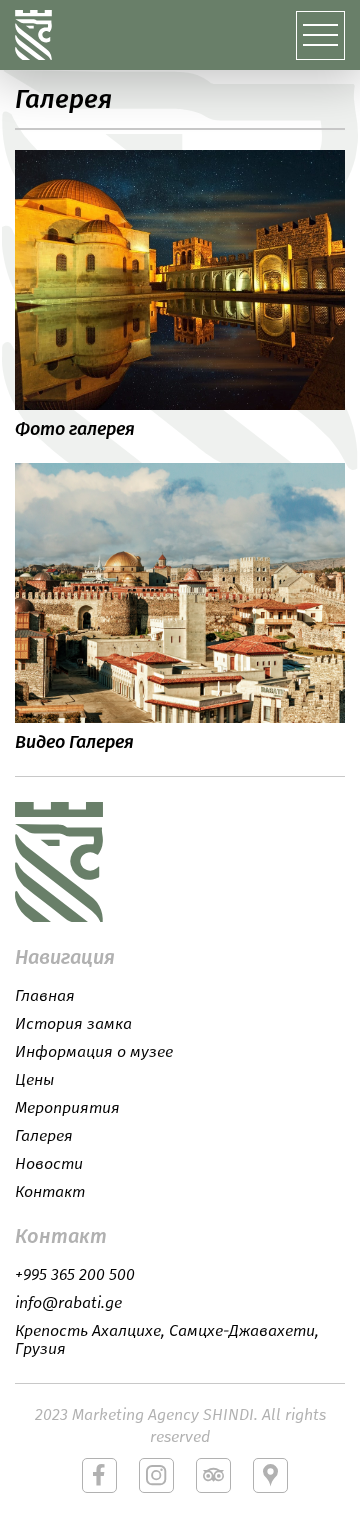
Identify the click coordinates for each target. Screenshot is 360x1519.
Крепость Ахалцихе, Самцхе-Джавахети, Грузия (167, 1340)
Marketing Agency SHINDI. (165, 1414)
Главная (45, 996)
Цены (34, 1080)
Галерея (44, 1136)
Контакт (50, 1192)
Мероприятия (67, 1108)
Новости (49, 1164)
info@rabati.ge (68, 1303)
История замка (73, 1024)
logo (75, 862)
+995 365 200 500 (75, 1275)
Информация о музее (94, 1052)
